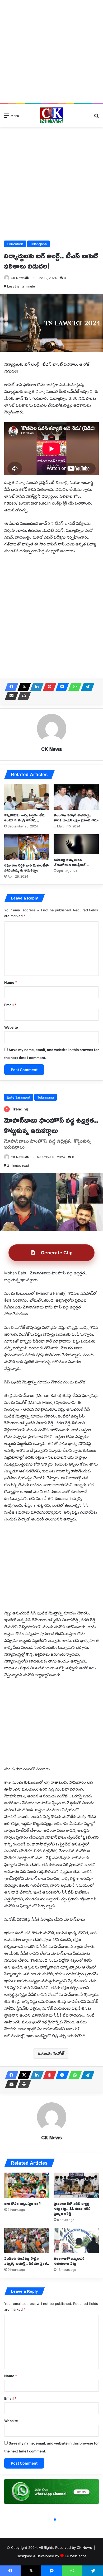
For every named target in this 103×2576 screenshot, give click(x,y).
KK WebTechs (76, 2556)
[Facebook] (10, 687)
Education (15, 244)
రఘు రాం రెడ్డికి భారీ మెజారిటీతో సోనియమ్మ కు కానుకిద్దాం (26, 868)
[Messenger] (61, 687)
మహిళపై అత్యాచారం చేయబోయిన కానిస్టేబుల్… (71, 862)
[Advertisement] (51, 51)
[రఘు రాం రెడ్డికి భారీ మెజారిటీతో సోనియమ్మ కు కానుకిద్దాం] (27, 847)
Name (11, 982)
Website (11, 1027)
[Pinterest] (48, 687)
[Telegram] (86, 687)
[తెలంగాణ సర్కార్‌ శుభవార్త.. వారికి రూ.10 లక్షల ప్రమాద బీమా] (76, 797)
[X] (23, 687)
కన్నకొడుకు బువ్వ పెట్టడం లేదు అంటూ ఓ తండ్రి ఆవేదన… (25, 817)
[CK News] (51, 115)
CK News (51, 749)
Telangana (38, 244)
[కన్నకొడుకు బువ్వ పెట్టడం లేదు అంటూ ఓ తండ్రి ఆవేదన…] (27, 797)
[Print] (23, 696)
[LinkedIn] (35, 687)
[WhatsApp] (73, 687)
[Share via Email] (10, 696)
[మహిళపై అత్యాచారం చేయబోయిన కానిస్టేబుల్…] (76, 844)
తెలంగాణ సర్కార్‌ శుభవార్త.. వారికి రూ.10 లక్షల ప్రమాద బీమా (76, 817)
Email (10, 1005)
